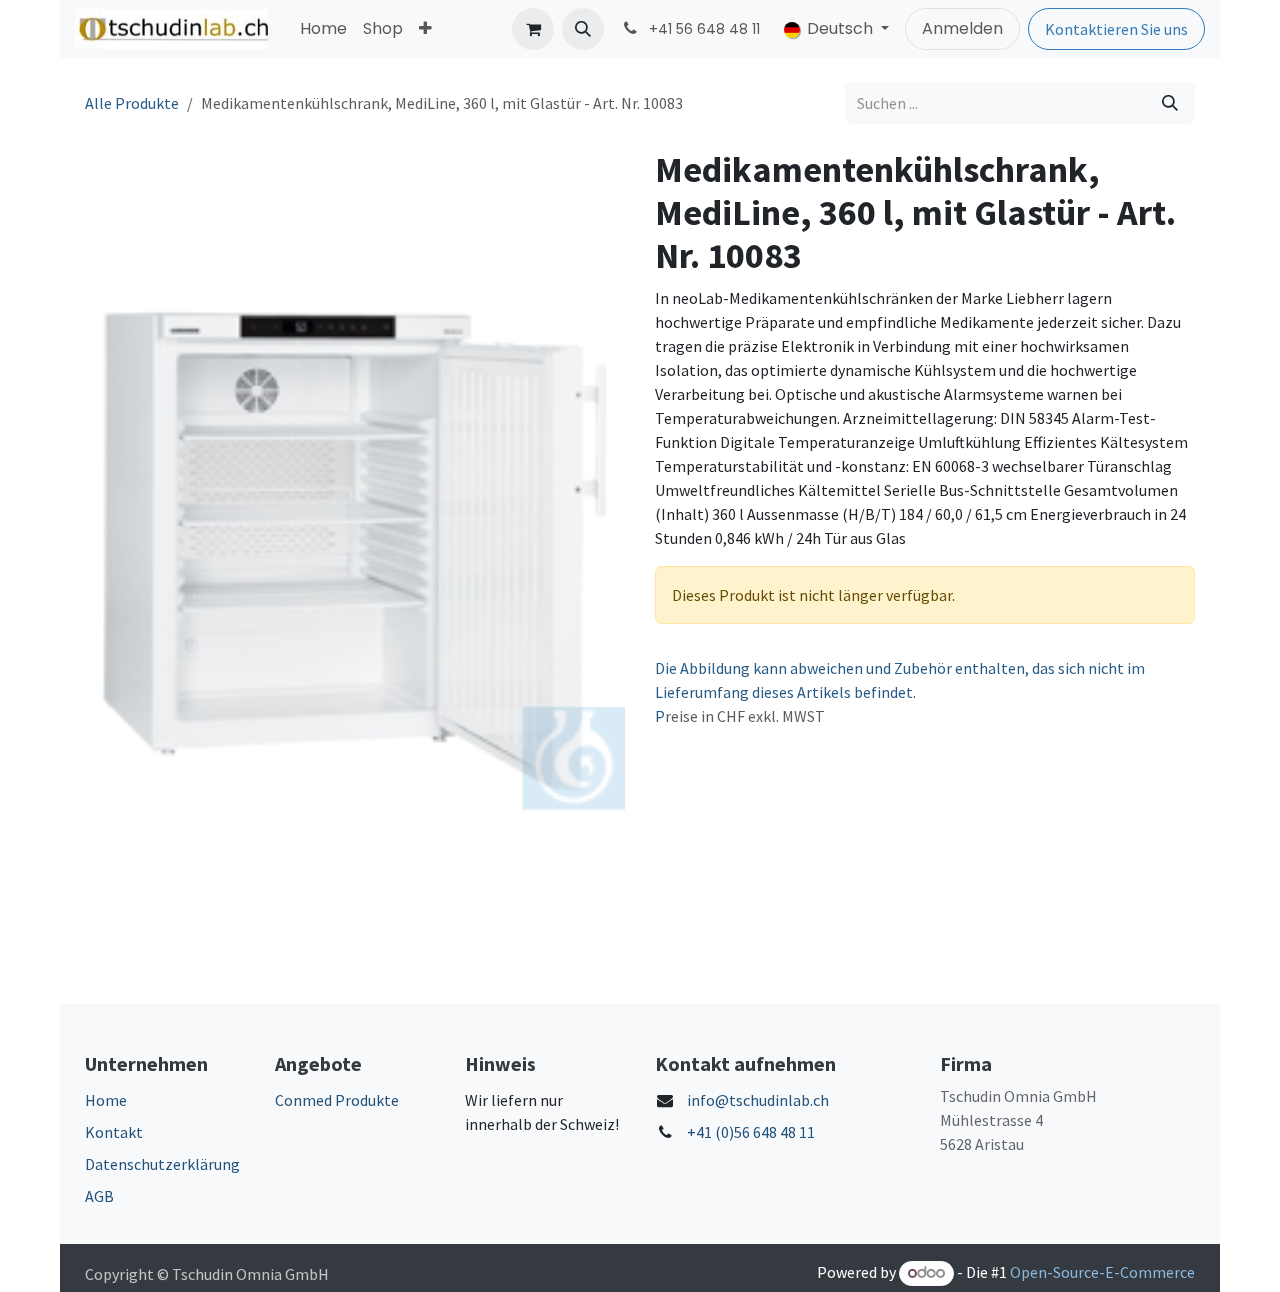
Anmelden (962, 28)
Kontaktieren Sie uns (1116, 29)
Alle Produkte (132, 103)
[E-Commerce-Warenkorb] (533, 29)
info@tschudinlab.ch (758, 1100)
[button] (583, 29)
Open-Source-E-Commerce (1102, 1272)
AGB (99, 1196)
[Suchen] (1170, 103)
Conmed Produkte (337, 1100)
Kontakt (114, 1132)
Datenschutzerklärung (162, 1164)
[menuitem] (323, 29)
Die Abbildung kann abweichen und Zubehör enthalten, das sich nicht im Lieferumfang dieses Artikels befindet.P (900, 692)
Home (106, 1100)
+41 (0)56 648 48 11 (751, 1132)
